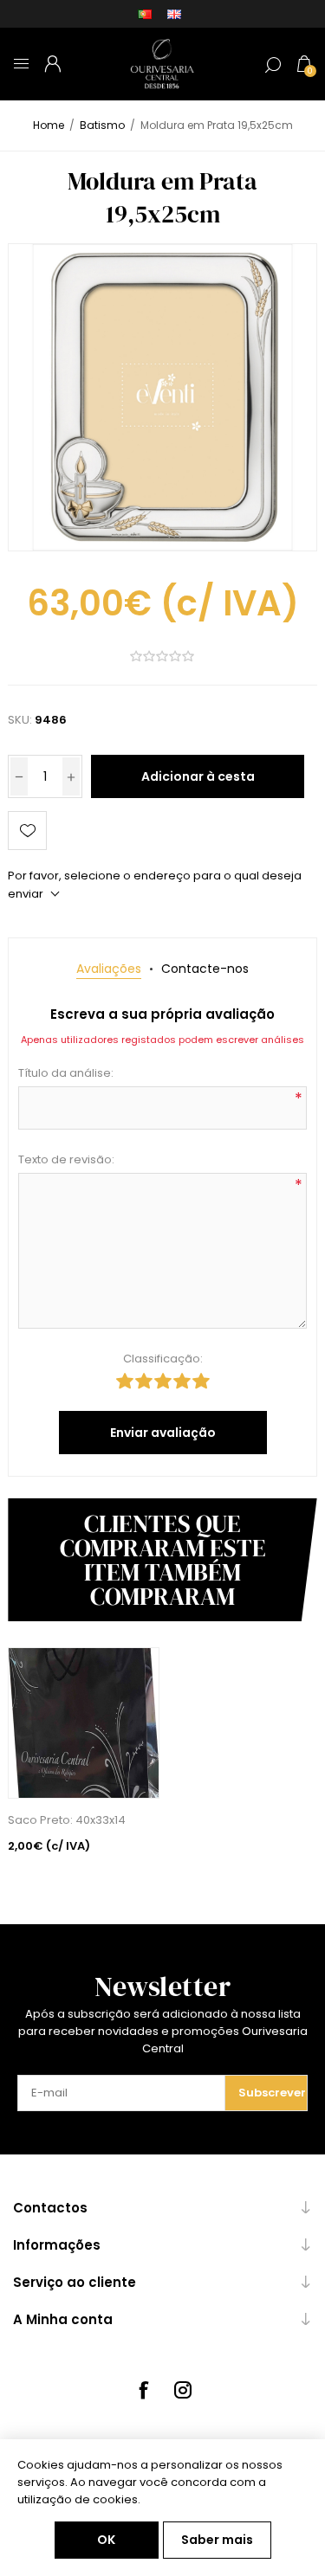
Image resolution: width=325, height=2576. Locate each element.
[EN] (174, 14)
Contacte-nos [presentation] (205, 969)
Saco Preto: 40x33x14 (67, 1820)
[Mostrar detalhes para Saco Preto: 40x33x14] (84, 1723)
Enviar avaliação (163, 1433)
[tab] (109, 969)
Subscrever (272, 2093)
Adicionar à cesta (198, 776)
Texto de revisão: (66, 1159)
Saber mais (217, 2540)
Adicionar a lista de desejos (27, 831)
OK (106, 2540)
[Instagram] (183, 2390)
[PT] (145, 14)
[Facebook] (143, 2390)
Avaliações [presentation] (109, 969)
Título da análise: (66, 1073)
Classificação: (163, 1359)
